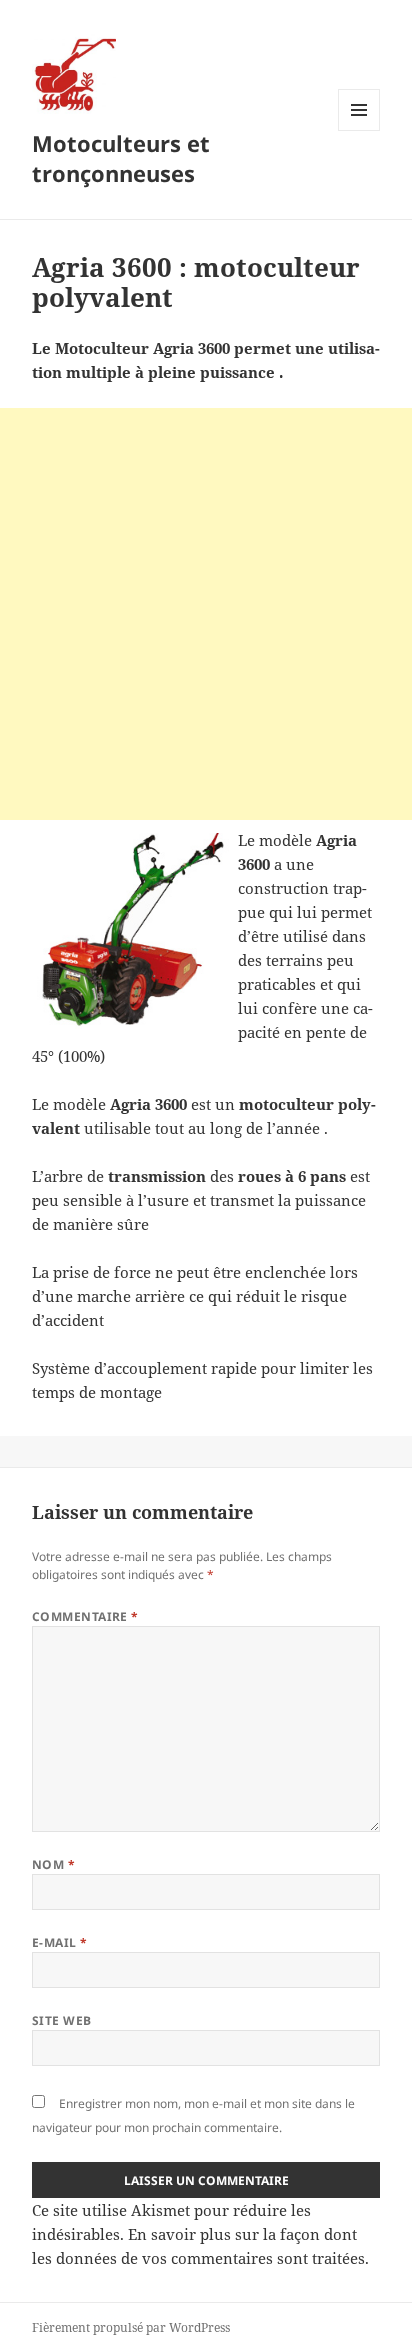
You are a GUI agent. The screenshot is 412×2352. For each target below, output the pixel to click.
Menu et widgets (359, 130)
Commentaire (85, 1616)
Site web (62, 2020)
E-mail (60, 1942)
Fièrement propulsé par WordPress (131, 2327)
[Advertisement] (206, 614)
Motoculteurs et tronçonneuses (121, 158)
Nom (53, 1864)
